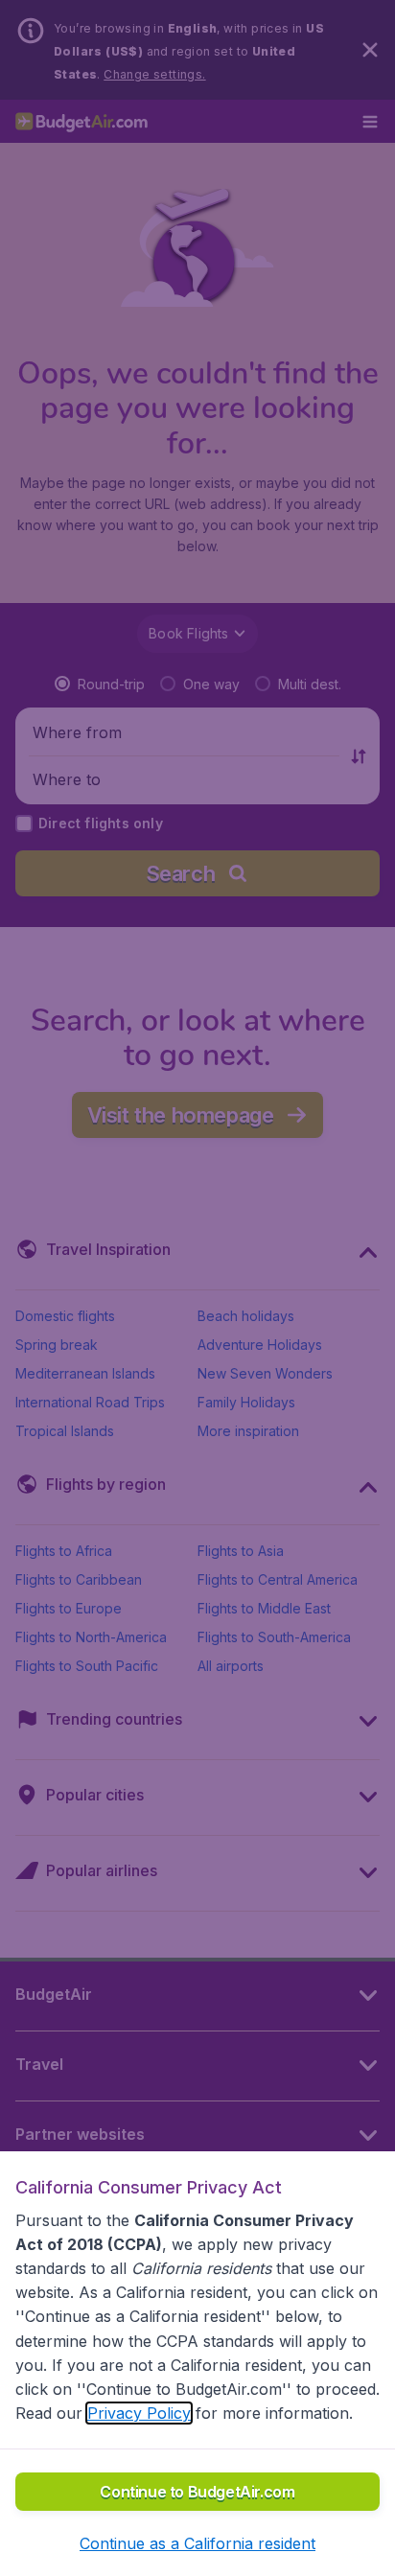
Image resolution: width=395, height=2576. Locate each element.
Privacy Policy (139, 2413)
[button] (197, 2543)
